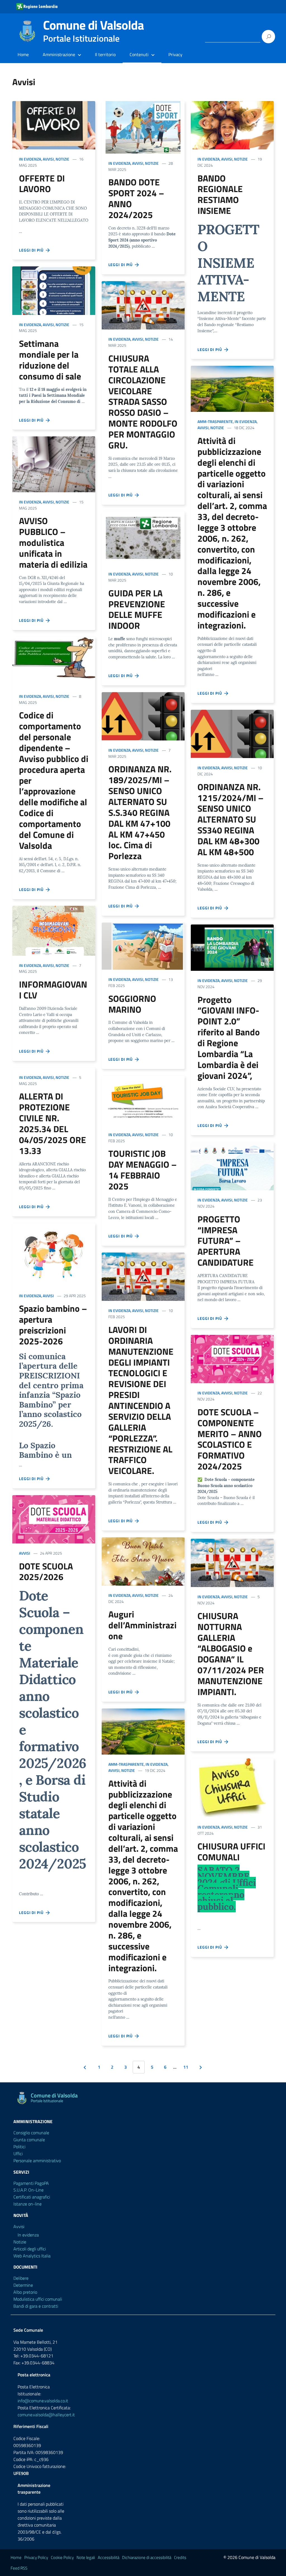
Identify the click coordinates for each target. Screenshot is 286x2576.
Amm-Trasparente (126, 1764)
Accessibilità (109, 2557)
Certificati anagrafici (32, 2197)
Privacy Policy (36, 2557)
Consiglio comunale (31, 2133)
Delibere (21, 2278)
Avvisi (48, 159)
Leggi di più (32, 250)
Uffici (18, 2154)
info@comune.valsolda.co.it (43, 2401)
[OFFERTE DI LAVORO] (54, 125)
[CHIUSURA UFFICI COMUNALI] (232, 1788)
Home (23, 54)
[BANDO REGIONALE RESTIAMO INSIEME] (232, 125)
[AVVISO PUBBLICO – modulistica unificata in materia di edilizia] (54, 464)
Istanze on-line (28, 2204)
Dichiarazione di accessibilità (147, 2557)
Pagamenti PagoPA (31, 2183)
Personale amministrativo (37, 2161)
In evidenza (30, 159)
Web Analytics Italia (32, 2256)
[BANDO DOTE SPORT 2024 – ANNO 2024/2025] (143, 127)
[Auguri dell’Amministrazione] (143, 1561)
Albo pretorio (25, 2292)
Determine (23, 2285)
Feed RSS (19, 2568)
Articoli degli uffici (30, 2249)
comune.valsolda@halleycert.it (46, 2415)
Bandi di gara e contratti (36, 2306)
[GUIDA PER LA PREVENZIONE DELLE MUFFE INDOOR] (143, 538)
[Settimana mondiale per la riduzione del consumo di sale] (54, 291)
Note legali (86, 2557)
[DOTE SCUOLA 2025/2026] (54, 1519)
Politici (19, 2147)
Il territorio (105, 54)
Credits (180, 2557)
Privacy (175, 54)
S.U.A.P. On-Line (28, 2190)
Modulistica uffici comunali (38, 2299)
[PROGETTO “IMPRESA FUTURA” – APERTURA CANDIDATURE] (232, 1166)
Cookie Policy (62, 2557)
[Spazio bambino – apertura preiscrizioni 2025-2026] (54, 1255)
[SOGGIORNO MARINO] (143, 946)
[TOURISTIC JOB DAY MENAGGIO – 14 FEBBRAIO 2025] (143, 1100)
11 (186, 2067)
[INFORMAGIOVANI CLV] (54, 931)
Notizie (62, 159)
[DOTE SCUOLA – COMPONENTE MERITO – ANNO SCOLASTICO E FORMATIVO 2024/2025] (232, 1359)
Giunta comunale (29, 2140)
